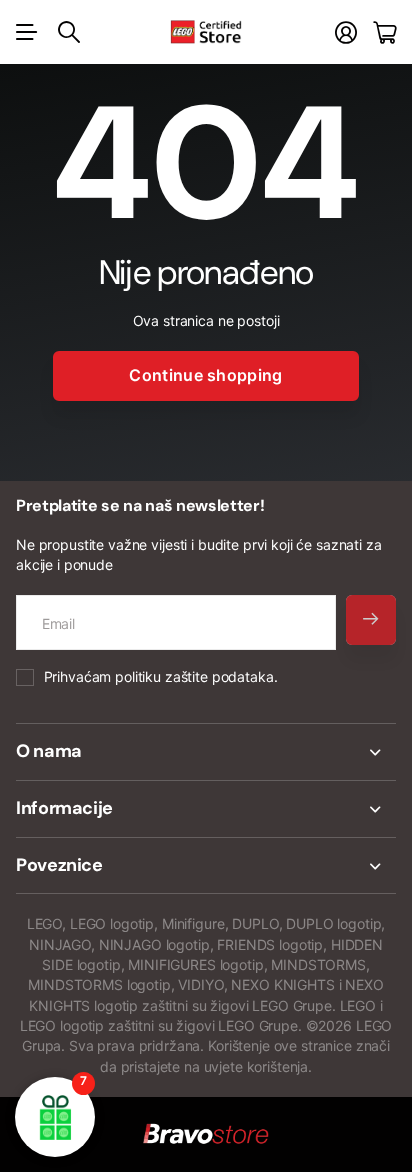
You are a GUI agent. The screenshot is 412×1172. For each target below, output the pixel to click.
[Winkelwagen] (384, 32)
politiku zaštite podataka (194, 676)
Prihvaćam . (161, 676)
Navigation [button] (27, 32)
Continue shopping (205, 375)
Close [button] (206, 752)
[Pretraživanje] (69, 32)
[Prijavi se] (346, 32)
